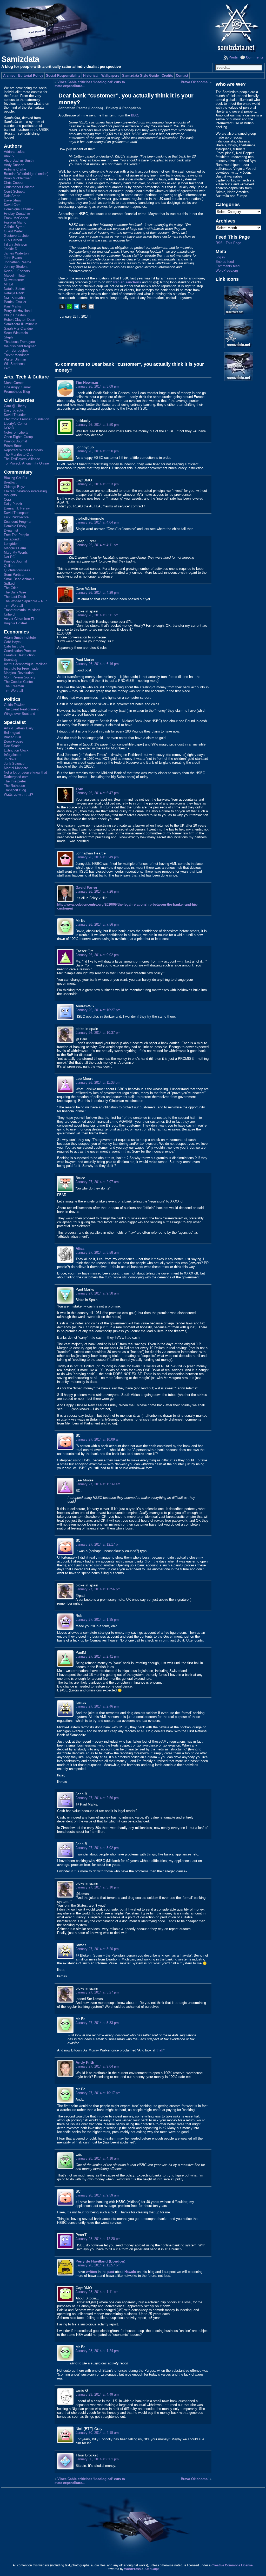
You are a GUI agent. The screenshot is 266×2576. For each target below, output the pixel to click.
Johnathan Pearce (18, 262)
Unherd (9, 614)
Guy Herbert (13, 240)
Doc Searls (12, 746)
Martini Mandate (16, 768)
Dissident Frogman (18, 522)
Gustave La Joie (16, 236)
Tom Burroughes (16, 351)
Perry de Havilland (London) (101, 2261)
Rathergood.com (16, 777)
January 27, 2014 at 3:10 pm (97, 1887)
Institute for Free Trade (21, 668)
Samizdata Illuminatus (21, 324)
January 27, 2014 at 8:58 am (97, 1253)
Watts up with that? (18, 795)
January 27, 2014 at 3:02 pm (97, 1848)
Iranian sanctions (127, 282)
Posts (233, 57)
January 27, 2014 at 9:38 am (97, 1293)
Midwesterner (14, 280)
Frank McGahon (16, 218)
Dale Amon (12, 196)
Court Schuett (14, 191)
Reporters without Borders (23, 450)
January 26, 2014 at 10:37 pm (98, 1033)
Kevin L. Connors (17, 271)
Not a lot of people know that (25, 772)
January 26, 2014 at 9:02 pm (97, 955)
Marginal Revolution (19, 673)
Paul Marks (12, 306)
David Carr (12, 205)
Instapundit (12, 539)
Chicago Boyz (14, 487)
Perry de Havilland (18, 311)
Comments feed (228, 266)
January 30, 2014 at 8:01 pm (97, 2459)
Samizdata (20, 59)
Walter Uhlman (15, 359)
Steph (8, 337)
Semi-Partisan (15, 575)
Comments (255, 57)
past (111, 2272)
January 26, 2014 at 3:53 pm (97, 484)
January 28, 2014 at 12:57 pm (98, 2265)
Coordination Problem (20, 651)
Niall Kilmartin (14, 298)
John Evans (13, 258)
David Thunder (15, 415)
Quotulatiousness (17, 570)
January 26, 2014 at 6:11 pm (97, 615)
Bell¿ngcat (12, 733)
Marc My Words (16, 553)
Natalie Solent (14, 289)
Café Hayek (13, 642)
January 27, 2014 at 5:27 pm (97, 1992)
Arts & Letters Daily (19, 728)
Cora (7, 499)
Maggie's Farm (15, 548)
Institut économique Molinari (26, 664)
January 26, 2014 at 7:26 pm (97, 891)
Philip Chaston (15, 315)
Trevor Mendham (17, 355)
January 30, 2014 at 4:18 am (97, 2433)
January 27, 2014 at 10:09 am (98, 1439)
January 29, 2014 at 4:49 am (97, 2394)
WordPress (132, 2569)
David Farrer (86, 887)
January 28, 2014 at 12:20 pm (98, 2239)
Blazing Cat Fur (16, 478)
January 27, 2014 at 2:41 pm (97, 1656)
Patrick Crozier (15, 302)
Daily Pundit (13, 504)
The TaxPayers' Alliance (22, 459)
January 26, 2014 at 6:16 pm (97, 664)
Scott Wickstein (16, 333)
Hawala (130, 2272)
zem (7, 368)
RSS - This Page (228, 243)
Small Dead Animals (19, 579)
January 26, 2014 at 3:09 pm (97, 386)
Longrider (11, 544)
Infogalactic (13, 755)
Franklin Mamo (15, 222)
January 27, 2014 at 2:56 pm (97, 1798)
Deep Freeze (14, 741)
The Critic (11, 588)
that (159, 2050)
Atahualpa (152, 2569)
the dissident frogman (20, 346)
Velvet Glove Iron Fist (20, 619)
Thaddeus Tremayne (19, 342)
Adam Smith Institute (20, 638)
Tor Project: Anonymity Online (26, 463)
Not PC (9, 557)
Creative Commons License (232, 2565)
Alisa (80, 1248)
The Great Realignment (21, 709)
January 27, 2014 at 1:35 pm (97, 1620)
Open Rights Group (18, 437)
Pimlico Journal (15, 441)
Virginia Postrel (15, 623)
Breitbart (10, 482)
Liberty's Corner (16, 424)
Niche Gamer (14, 383)
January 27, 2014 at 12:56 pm (98, 1589)
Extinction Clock (16, 750)
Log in (220, 257)
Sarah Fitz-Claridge (18, 328)
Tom (79, 789)
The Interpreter (15, 781)
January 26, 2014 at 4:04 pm (97, 522)
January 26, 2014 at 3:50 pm (97, 425)
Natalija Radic (14, 293)
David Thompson (17, 513)
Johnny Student (16, 267)
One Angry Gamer (17, 387)
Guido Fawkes (15, 705)
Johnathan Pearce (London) (81, 108)
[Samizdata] (133, 26)
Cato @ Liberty (15, 406)
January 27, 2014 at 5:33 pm (97, 2023)
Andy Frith (85, 2062)
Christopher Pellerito (19, 187)
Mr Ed (8, 284)
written (91, 2272)
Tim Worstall (13, 606)
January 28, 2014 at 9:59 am (97, 2195)
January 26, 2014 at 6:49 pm (97, 857)
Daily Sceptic (14, 410)
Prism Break (13, 446)
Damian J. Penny (17, 508)
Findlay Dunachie (17, 214)
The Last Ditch (15, 597)
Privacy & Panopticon (123, 108)
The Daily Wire (15, 592)
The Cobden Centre (18, 682)
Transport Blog (15, 790)
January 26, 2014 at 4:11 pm (97, 545)
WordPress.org (227, 270)
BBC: (134, 115)
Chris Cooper (14, 183)
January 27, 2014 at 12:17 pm (98, 1544)
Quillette (10, 566)
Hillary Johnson (15, 244)
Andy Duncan (14, 165)
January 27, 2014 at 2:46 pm (97, 1706)
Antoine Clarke (15, 169)
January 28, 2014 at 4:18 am (97, 2158)
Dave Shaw (12, 200)
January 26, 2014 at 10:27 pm (98, 1010)
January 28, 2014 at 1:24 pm (97, 2351)
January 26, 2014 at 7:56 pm (97, 924)
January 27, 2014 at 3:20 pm (97, 1949)
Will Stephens (14, 364)
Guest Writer (13, 231)
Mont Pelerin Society (20, 677)
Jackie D (11, 249)
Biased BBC (13, 737)
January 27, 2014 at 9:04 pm (97, 2066)
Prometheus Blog (17, 392)
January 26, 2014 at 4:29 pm (97, 593)
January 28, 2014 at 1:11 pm (97, 2292)
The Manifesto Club (19, 455)
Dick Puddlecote (16, 517)
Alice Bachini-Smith (19, 161)
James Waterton (16, 253)
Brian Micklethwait (18, 178)
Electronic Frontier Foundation (26, 419)
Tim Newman (87, 382)
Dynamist (11, 530)
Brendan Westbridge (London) (26, 174)
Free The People (16, 535)
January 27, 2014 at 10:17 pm (98, 2093)
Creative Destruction (19, 655)
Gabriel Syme (14, 227)
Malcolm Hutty (15, 275)
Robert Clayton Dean (19, 320)
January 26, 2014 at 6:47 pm (97, 793)
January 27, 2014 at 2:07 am (97, 1182)
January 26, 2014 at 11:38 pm (98, 1083)
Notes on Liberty (16, 432)
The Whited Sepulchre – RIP (25, 601)
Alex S (9, 156)
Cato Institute (14, 646)
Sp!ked (9, 583)
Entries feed (225, 262)
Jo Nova (10, 759)
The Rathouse (14, 786)
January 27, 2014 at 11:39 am (98, 1484)
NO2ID (9, 428)
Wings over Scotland (19, 714)
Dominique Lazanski (19, 209)
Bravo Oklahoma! (195, 82)
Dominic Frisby (15, 526)
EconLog (11, 660)
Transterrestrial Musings (22, 610)
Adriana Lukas (15, 152)
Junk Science (14, 764)
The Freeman (14, 686)
